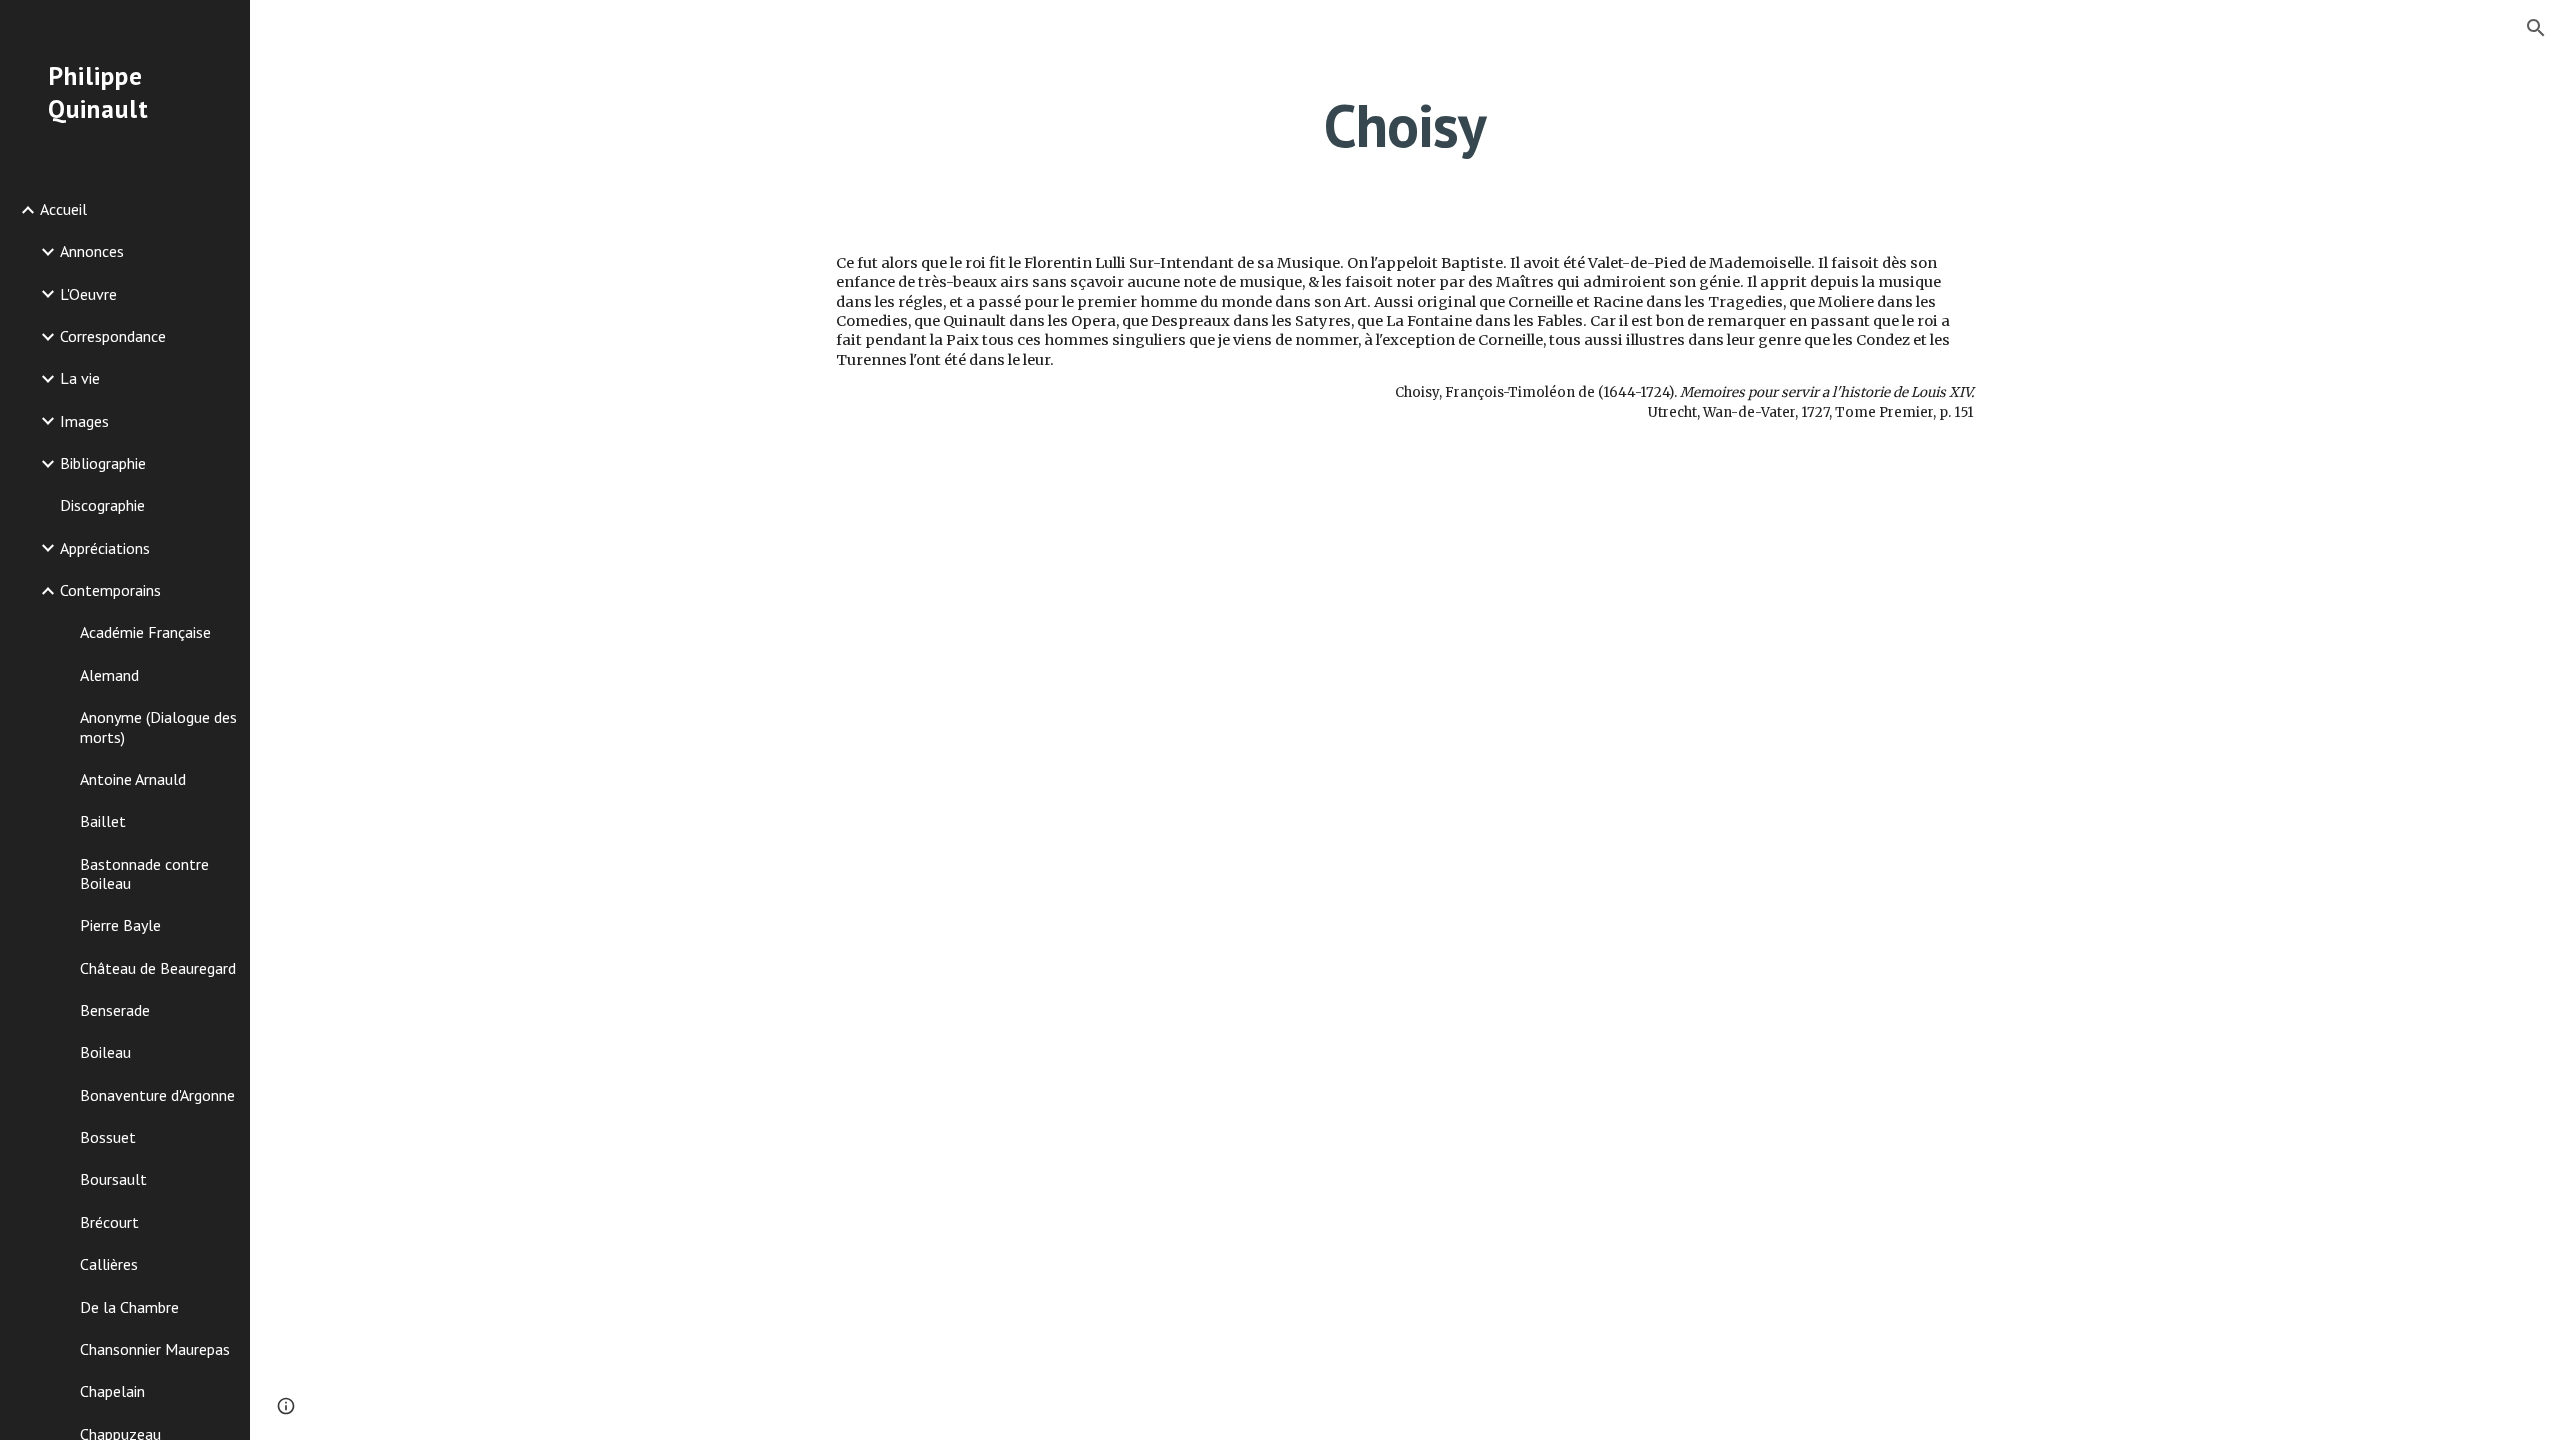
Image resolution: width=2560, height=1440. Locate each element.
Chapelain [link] (112, 1391)
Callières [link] (109, 1264)
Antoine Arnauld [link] (133, 779)
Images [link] (84, 421)
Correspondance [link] (113, 336)
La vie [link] (80, 378)
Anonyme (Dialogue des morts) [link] (158, 726)
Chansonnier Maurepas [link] (155, 1349)
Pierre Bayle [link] (120, 925)
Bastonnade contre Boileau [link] (144, 873)
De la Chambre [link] (129, 1307)
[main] (1405, 125)
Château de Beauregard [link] (158, 968)
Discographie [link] (102, 505)
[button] (2536, 28)
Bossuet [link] (108, 1137)
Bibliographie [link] (103, 463)
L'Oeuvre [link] (88, 294)
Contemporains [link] (110, 590)
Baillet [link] (103, 821)
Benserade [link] (115, 1010)
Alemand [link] (109, 675)
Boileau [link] (105, 1052)
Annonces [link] (92, 251)
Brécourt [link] (109, 1222)
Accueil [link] (63, 209)
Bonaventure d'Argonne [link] (157, 1095)
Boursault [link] (113, 1179)
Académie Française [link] (145, 632)
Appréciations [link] (105, 548)
